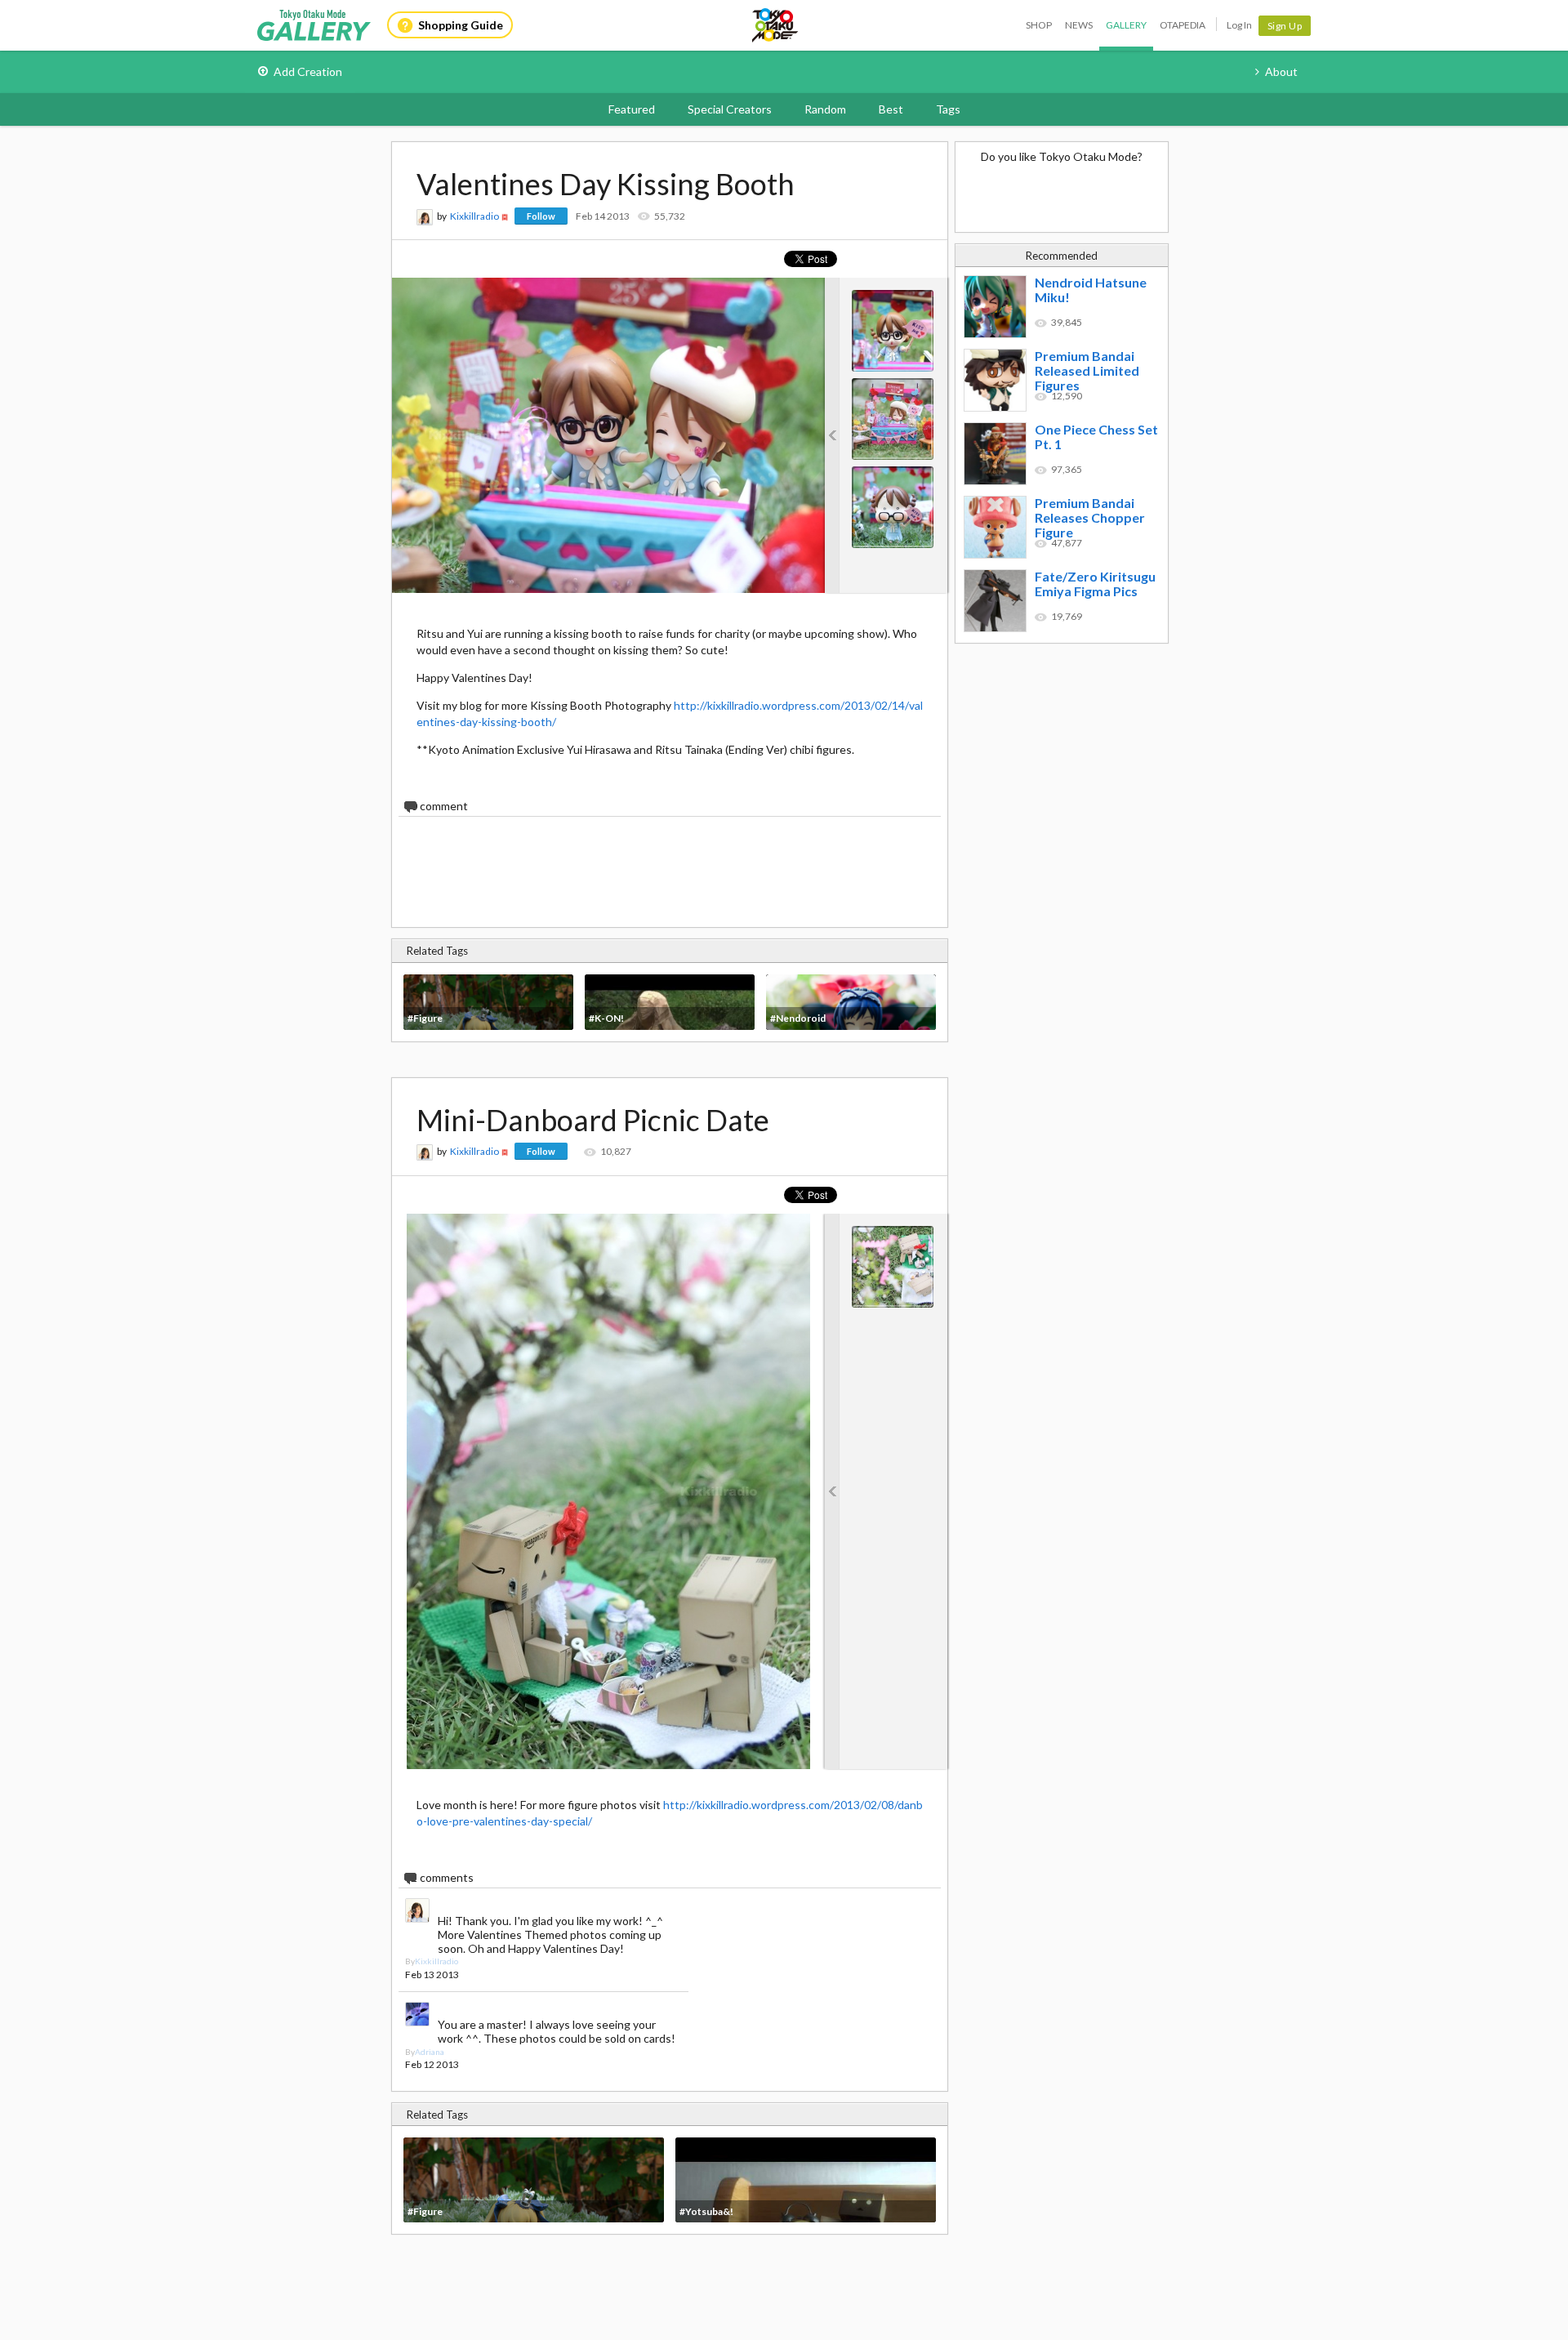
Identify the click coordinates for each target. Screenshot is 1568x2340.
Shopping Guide (461, 25)
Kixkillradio (474, 216)
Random (825, 109)
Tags (948, 109)
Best (891, 109)
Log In (1239, 25)
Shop (1039, 25)
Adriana (430, 2052)
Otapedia (1183, 25)
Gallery (1126, 25)
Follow (541, 216)
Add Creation (308, 71)
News (1079, 25)
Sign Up (1285, 26)
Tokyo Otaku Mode (776, 25)
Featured (632, 109)
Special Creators (730, 109)
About (1281, 71)
